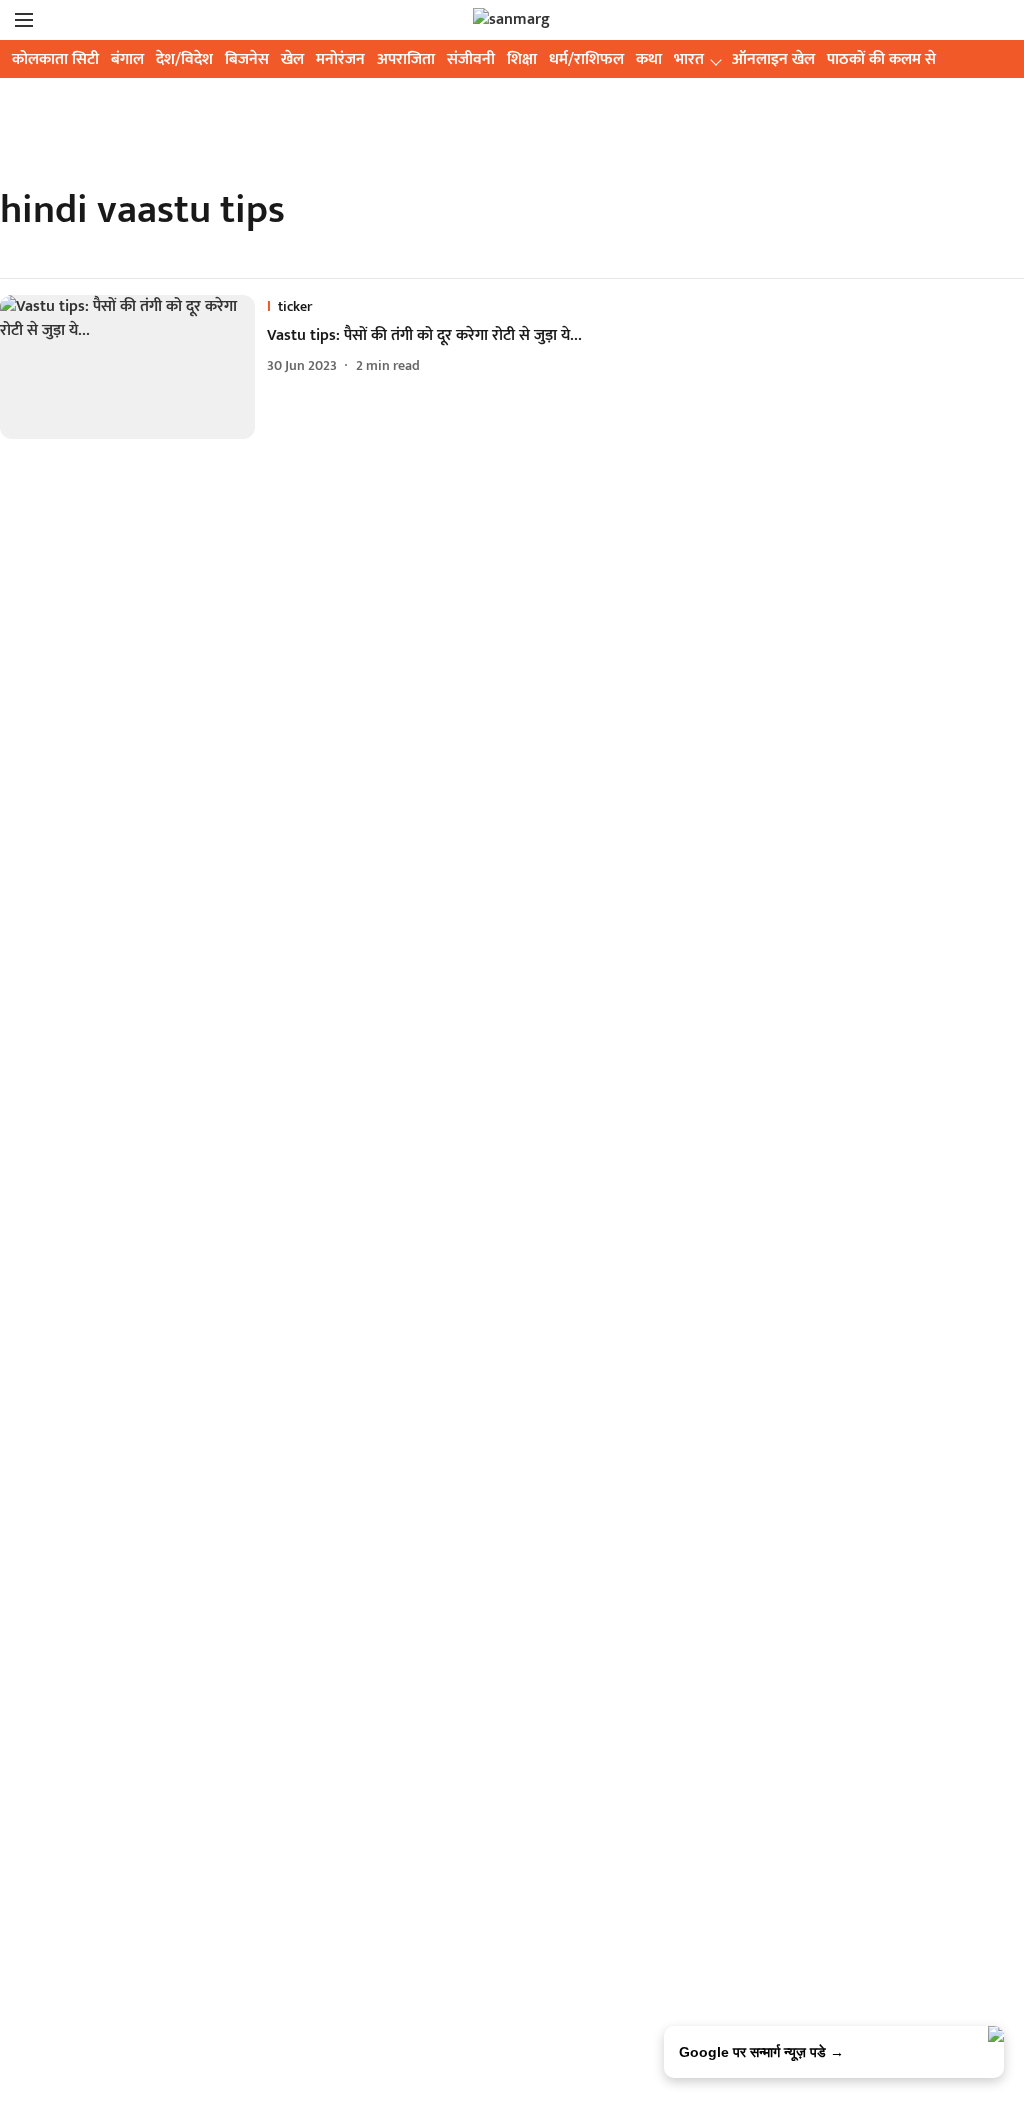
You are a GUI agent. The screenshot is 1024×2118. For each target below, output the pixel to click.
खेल (292, 59)
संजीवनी (471, 59)
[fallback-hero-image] (133, 367)
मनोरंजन (340, 59)
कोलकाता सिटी (55, 59)
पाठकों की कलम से (881, 59)
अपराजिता (406, 59)
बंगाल (127, 59)
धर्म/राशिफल (586, 59)
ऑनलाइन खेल (773, 59)
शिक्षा (522, 59)
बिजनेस (247, 59)
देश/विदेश (184, 59)
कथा (649, 59)
